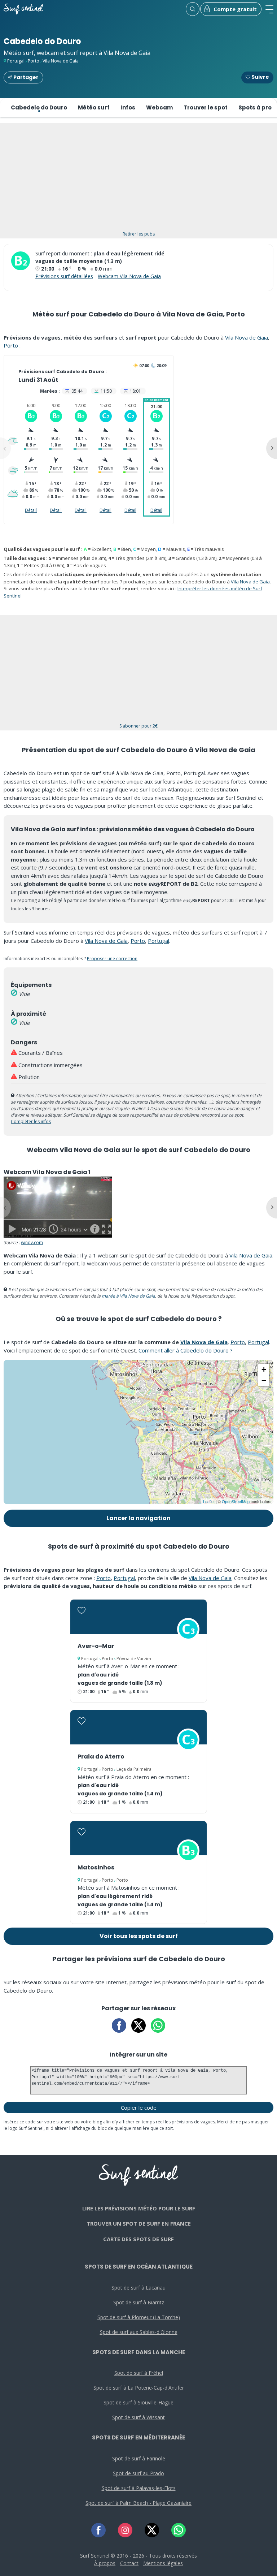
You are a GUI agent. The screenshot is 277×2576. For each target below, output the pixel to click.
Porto (34, 61)
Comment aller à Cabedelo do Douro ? (186, 1350)
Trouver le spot (206, 107)
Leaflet (209, 1501)
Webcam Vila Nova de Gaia (129, 276)
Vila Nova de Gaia (61, 61)
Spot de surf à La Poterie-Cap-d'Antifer (139, 2388)
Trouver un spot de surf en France (139, 2223)
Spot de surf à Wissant (138, 2417)
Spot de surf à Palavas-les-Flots (139, 2488)
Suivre (260, 77)
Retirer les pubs (139, 234)
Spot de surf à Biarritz (139, 2302)
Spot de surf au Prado (138, 2473)
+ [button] (264, 1369)
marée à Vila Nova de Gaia (128, 1296)
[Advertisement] (138, 181)
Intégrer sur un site (138, 2055)
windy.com (32, 1242)
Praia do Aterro (101, 1757)
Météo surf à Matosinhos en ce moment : (129, 1887)
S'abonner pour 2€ (138, 726)
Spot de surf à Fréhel (139, 2373)
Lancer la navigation (138, 1518)
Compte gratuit (235, 9)
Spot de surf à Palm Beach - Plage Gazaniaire (138, 2503)
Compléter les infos (31, 1121)
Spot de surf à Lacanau (138, 2288)
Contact (129, 2563)
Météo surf (94, 107)
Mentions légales (163, 2563)
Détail (31, 510)
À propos (105, 2563)
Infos (128, 107)
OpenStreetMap (236, 1501)
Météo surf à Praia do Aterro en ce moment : (133, 1777)
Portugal (16, 61)
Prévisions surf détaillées (64, 276)
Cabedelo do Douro (39, 107)
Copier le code (139, 2107)
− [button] (264, 1380)
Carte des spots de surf (138, 2239)
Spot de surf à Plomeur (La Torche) (139, 2317)
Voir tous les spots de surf (139, 1936)
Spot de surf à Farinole (139, 2458)
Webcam (159, 107)
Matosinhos (96, 1867)
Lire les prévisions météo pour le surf (139, 2208)
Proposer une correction (112, 959)
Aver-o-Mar (96, 1646)
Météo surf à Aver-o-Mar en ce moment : (129, 1666)
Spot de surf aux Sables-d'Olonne (139, 2332)
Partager (25, 77)
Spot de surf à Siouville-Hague (138, 2402)
